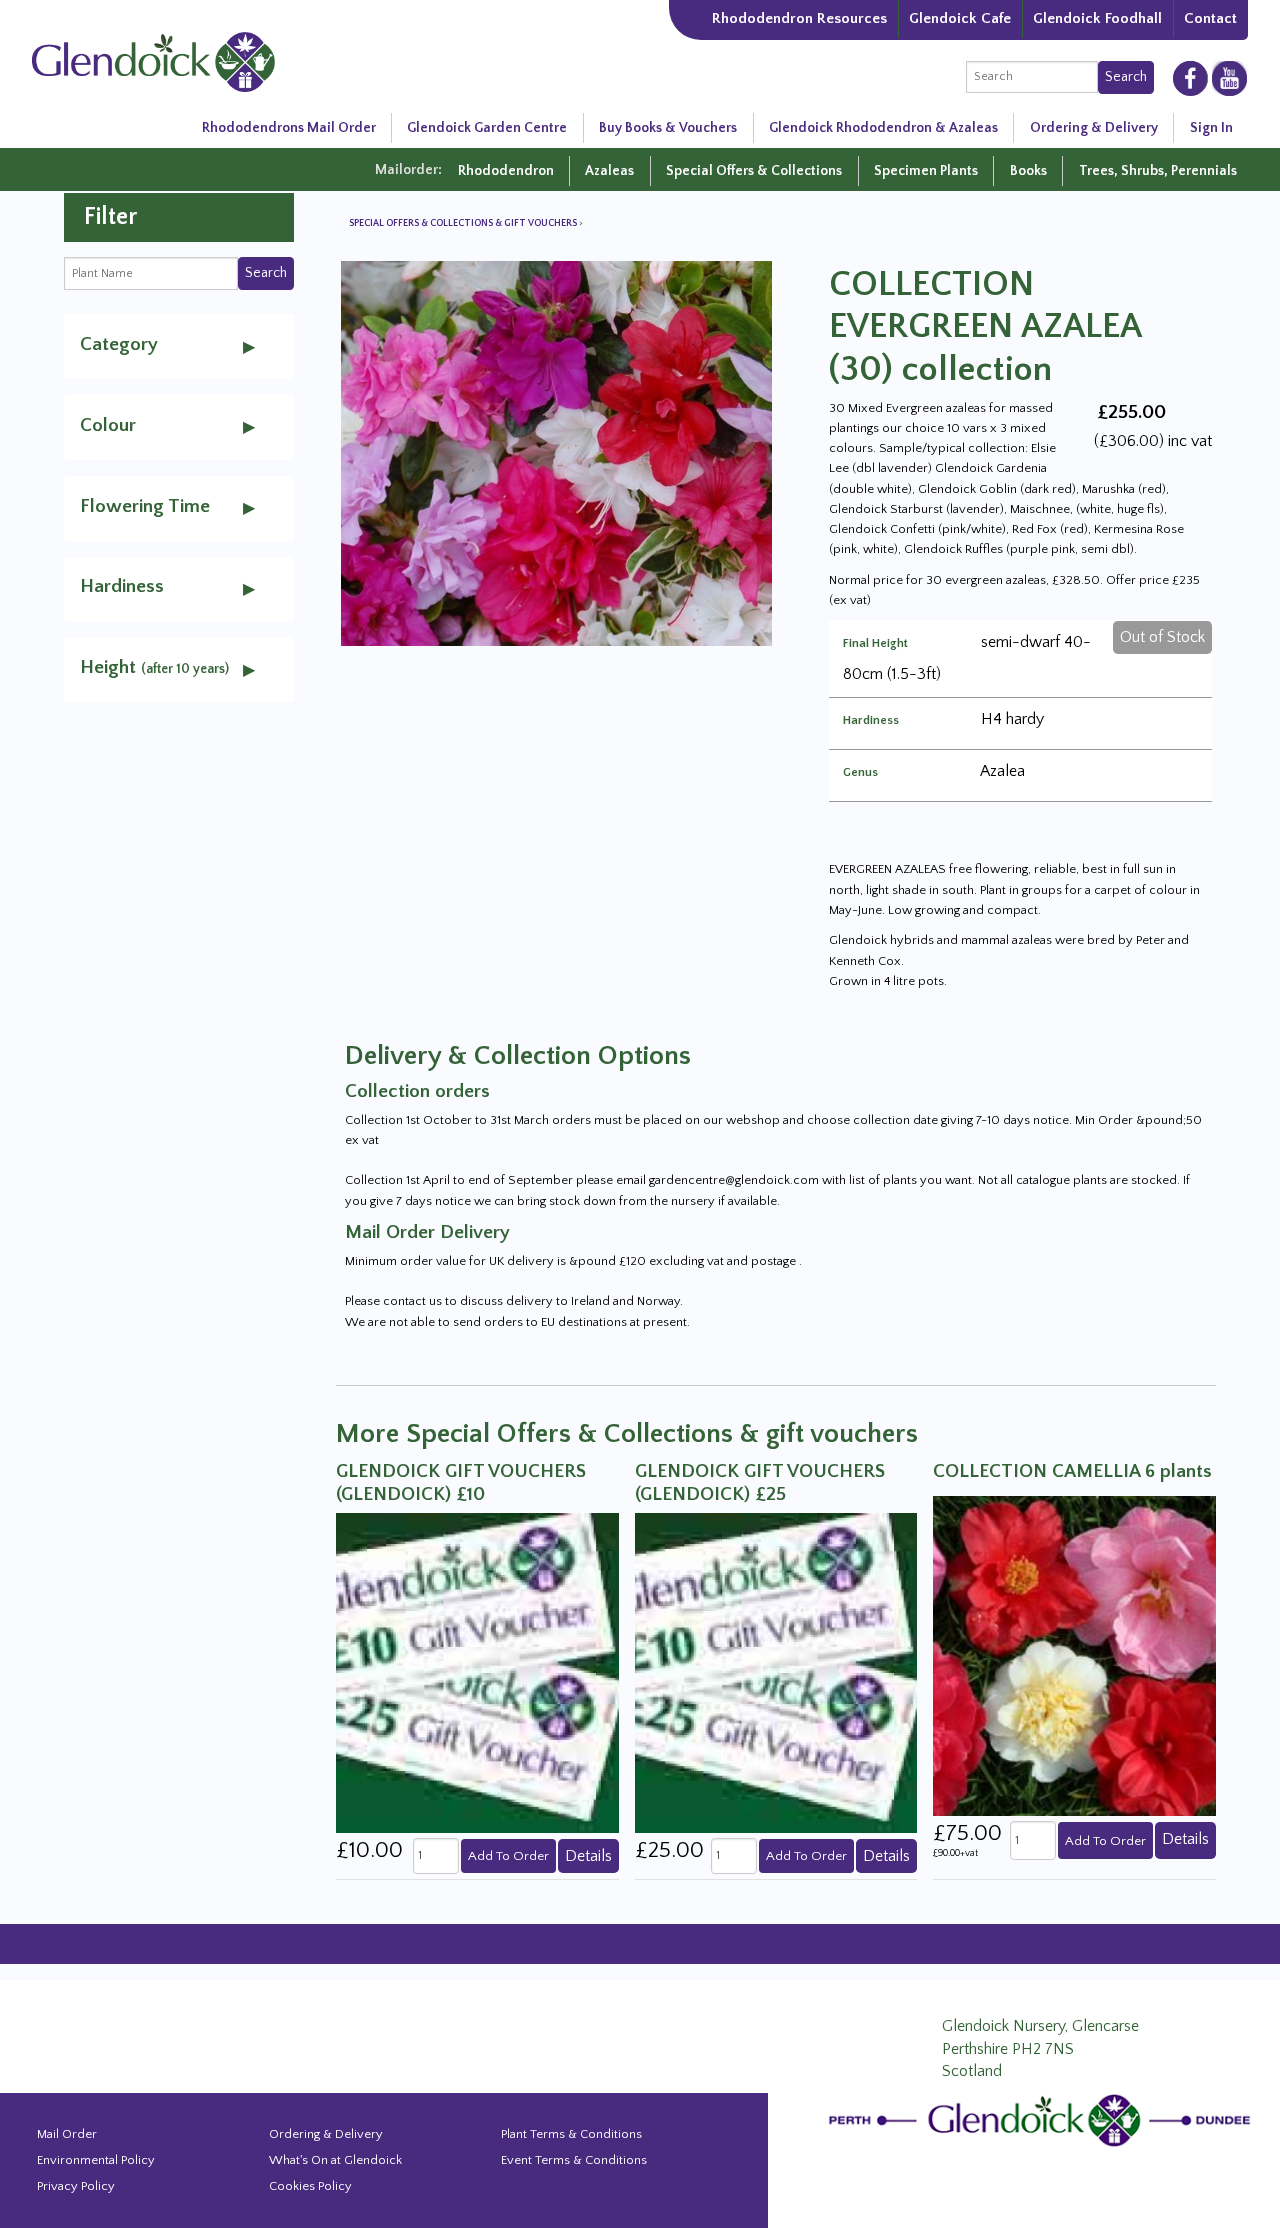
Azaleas (609, 171)
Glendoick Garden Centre (487, 128)
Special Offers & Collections (754, 171)
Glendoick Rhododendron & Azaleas (883, 128)
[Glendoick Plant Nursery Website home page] (1043, 2119)
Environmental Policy (96, 2160)
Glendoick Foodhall (1097, 18)
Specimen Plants (926, 171)
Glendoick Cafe (960, 18)
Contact (1210, 18)
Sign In (1211, 128)
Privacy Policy (76, 2186)
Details (588, 1856)
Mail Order (67, 2134)
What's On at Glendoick (335, 2160)
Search (1126, 77)
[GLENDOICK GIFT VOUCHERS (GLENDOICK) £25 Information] (776, 1672)
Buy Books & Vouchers (668, 128)
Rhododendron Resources (799, 18)
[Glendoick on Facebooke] (1190, 77)
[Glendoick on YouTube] (1229, 78)
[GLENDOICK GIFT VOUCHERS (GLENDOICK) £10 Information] (477, 1672)
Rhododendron (506, 171)
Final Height (875, 644)
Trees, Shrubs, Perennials (1158, 171)
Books (1028, 171)
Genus (860, 773)
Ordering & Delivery (1094, 128)
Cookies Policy (310, 2186)
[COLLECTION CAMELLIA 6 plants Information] (1074, 1655)
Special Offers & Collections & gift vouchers (464, 223)
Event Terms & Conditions (574, 2160)
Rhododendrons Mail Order (289, 128)
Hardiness (871, 721)
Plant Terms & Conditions (571, 2134)
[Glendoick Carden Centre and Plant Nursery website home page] (153, 60)
